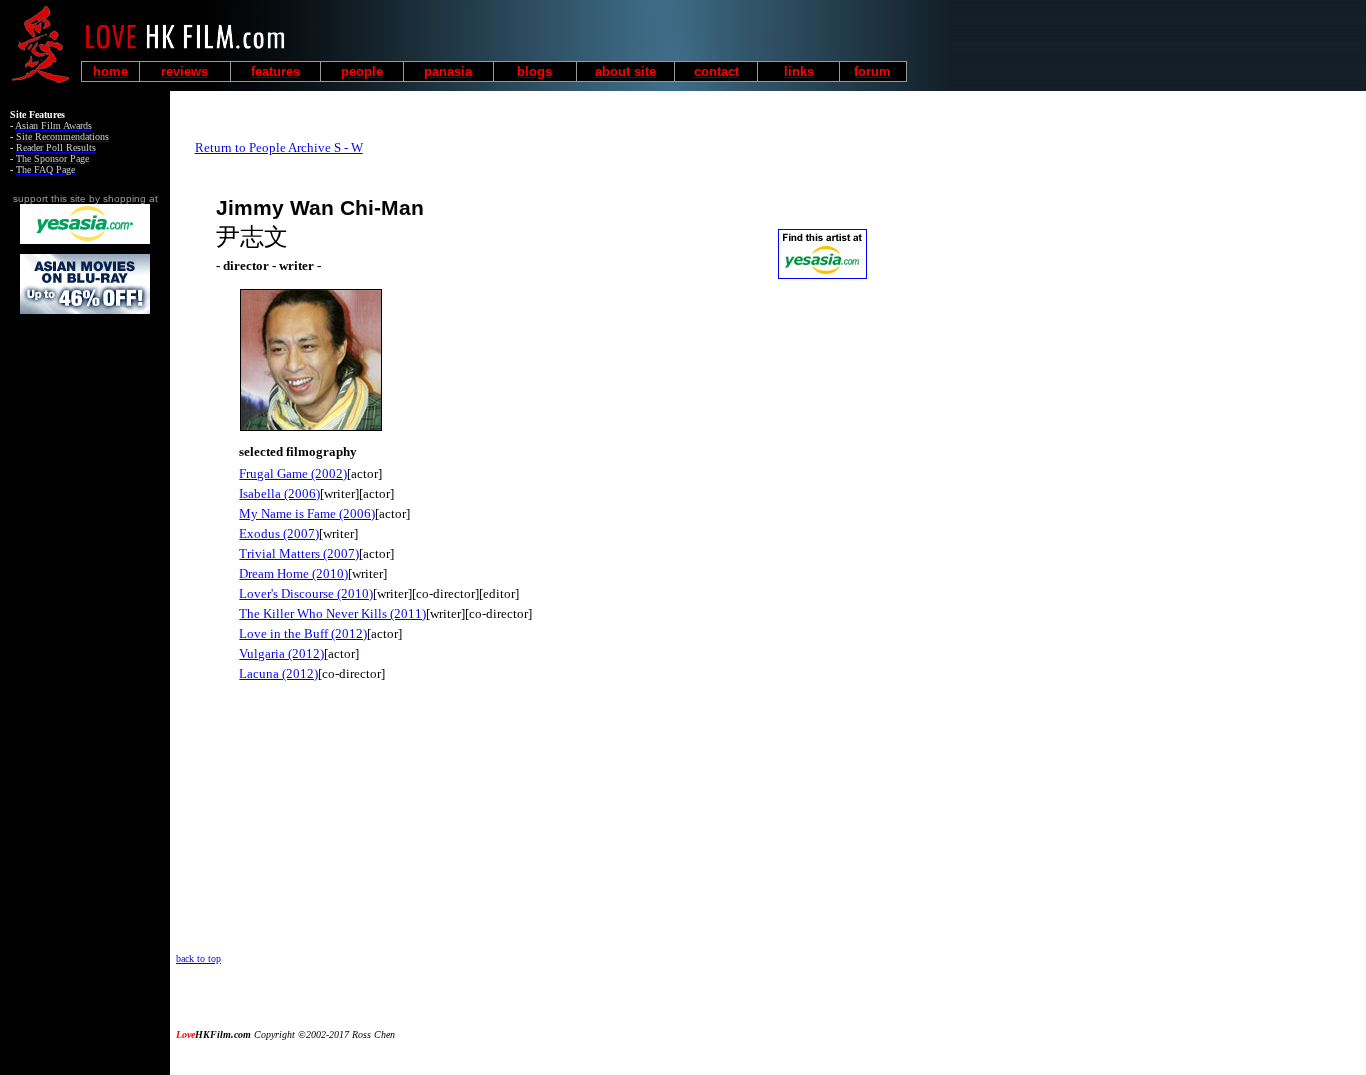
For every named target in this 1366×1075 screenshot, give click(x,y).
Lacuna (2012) (278, 673)
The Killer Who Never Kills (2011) (332, 613)
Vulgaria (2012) (281, 653)
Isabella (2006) (279, 493)
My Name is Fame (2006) (307, 513)
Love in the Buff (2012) (303, 633)
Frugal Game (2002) (293, 473)
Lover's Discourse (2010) (306, 593)
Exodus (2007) (279, 533)
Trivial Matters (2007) (299, 553)
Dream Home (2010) (293, 573)
